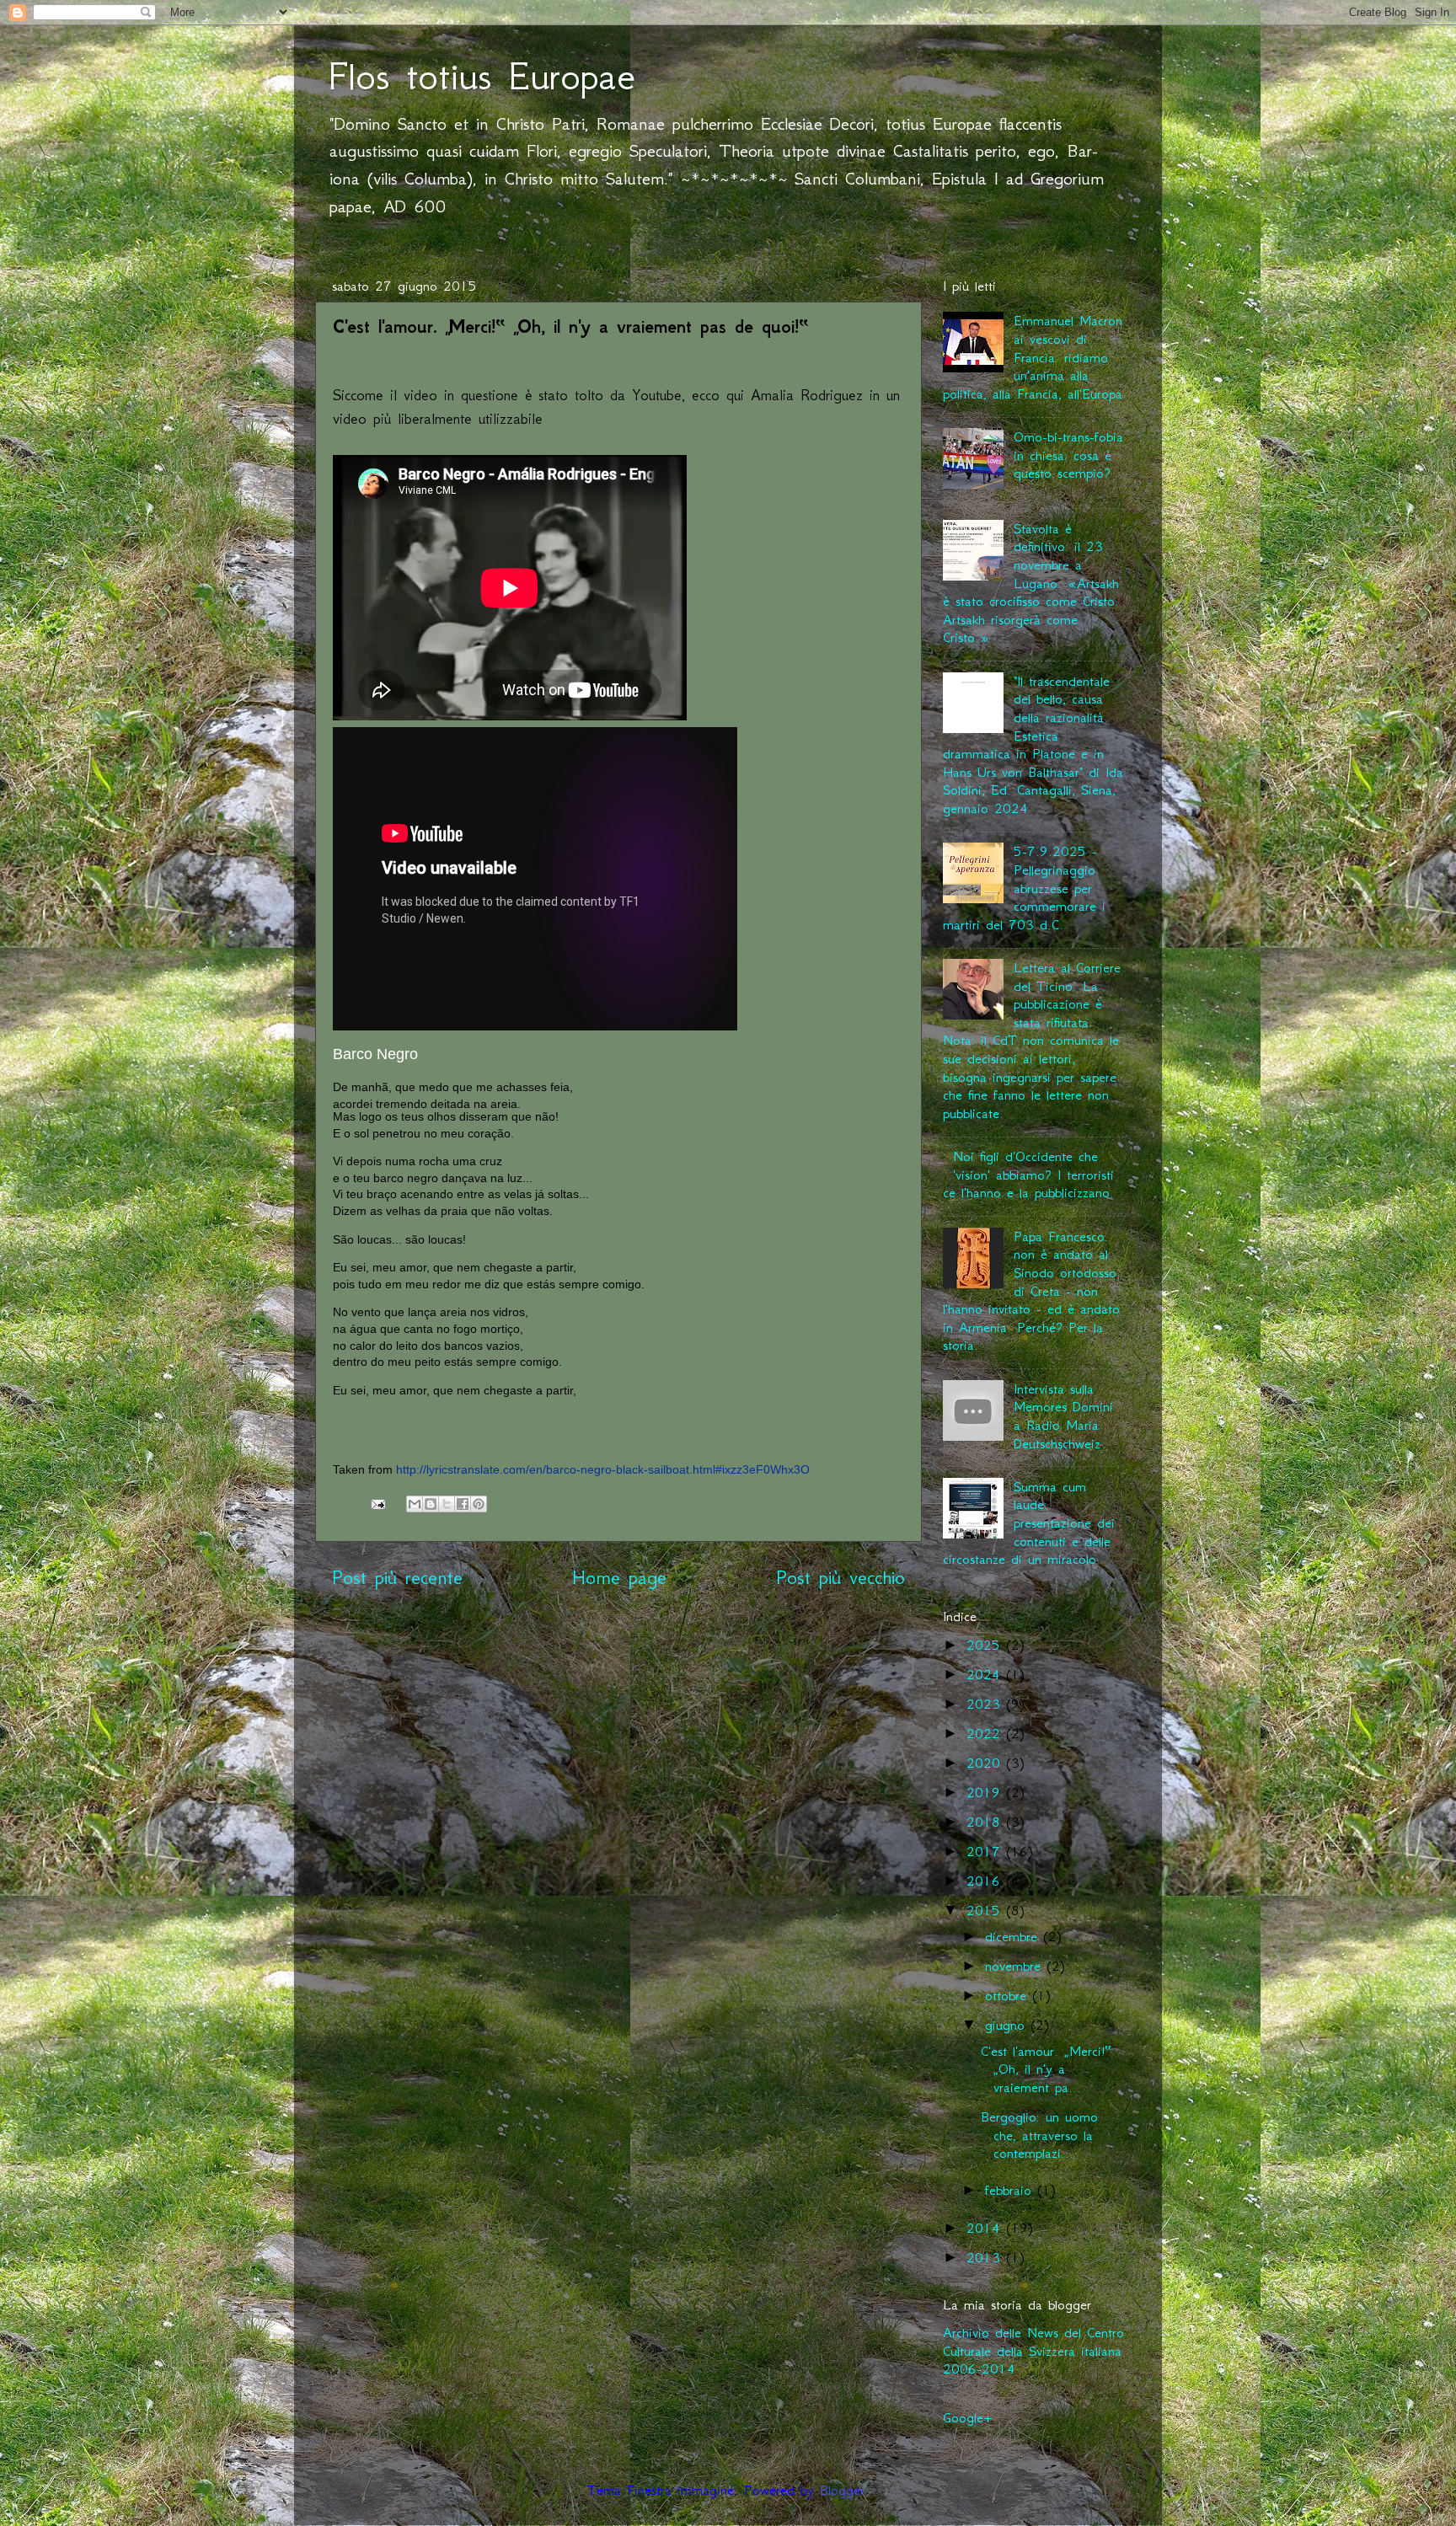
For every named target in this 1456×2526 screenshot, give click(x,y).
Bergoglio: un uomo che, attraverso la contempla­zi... (1039, 2135)
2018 (986, 1822)
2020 (986, 1763)
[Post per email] (377, 1502)
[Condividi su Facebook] (463, 1504)
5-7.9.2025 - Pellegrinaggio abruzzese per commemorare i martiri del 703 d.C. (1024, 887)
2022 (986, 1733)
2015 (986, 1910)
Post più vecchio (840, 1577)
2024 (986, 1674)
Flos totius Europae (482, 76)
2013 (986, 2257)
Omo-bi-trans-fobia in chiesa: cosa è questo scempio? (1068, 455)
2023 (986, 1704)
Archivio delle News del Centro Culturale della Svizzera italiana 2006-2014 (1033, 2350)
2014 (986, 2228)
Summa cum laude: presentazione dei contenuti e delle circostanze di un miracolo (1029, 1523)
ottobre (1009, 1995)
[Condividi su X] (447, 1504)
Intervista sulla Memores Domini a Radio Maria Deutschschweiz (1063, 1416)
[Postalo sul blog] (431, 1504)
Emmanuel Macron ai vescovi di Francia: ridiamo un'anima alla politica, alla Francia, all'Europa (1033, 356)
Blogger (842, 2490)
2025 (986, 1645)
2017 (986, 1851)
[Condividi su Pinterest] (479, 1504)
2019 (986, 1792)
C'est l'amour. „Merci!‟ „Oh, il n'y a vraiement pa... (1046, 2069)
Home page (619, 1577)
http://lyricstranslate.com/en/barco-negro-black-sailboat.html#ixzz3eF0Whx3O (603, 1469)
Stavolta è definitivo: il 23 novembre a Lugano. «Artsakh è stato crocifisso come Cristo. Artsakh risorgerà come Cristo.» (1031, 583)
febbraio (1011, 2190)
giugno (1008, 2025)
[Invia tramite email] (415, 1504)
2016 (986, 1881)
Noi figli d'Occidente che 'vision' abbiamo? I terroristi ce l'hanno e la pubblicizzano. (1028, 1174)
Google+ (967, 2417)
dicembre (1014, 1936)
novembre (1016, 1966)
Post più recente (397, 1577)
